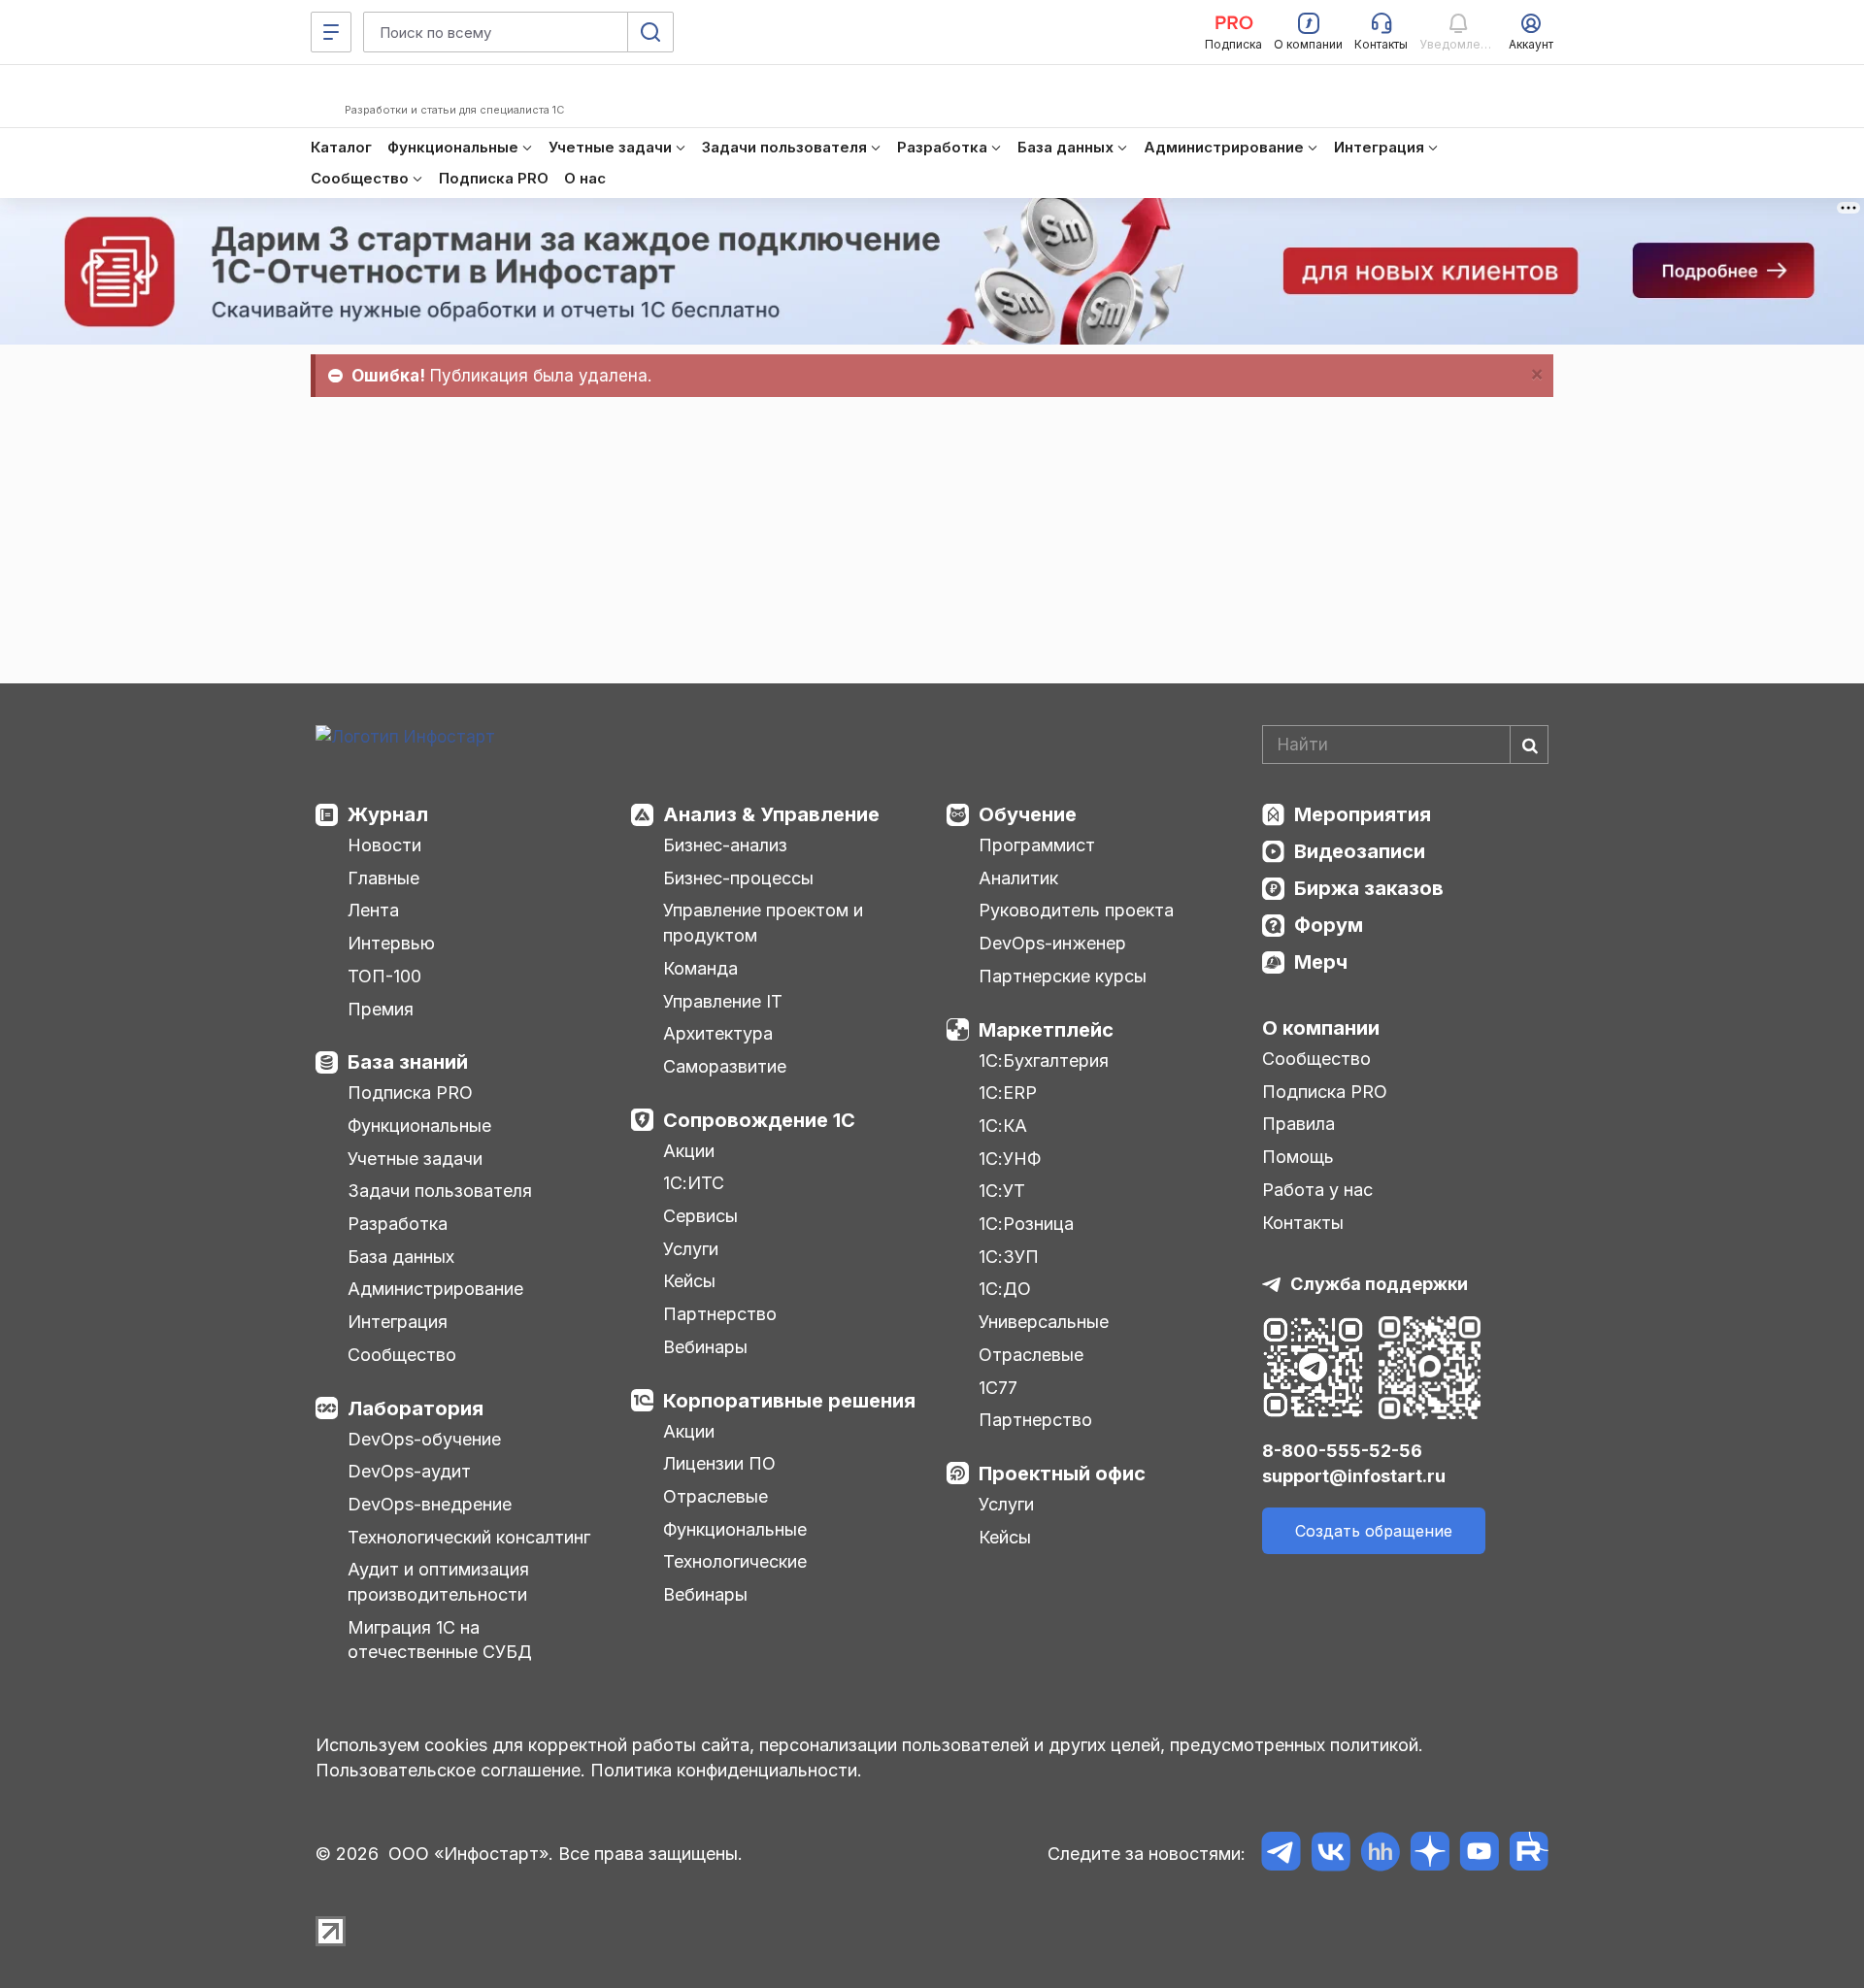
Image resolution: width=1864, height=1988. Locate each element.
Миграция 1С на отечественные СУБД (440, 1640)
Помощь (1298, 1157)
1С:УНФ (1010, 1159)
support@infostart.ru (1354, 1476)
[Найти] (1529, 745)
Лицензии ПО (719, 1463)
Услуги (691, 1249)
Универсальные (1044, 1322)
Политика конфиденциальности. (726, 1770)
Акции (689, 1151)
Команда (700, 968)
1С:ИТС (694, 1183)
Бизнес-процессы (738, 878)
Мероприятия (1363, 814)
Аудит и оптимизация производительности (438, 1582)
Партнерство (720, 1314)
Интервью (391, 943)
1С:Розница (1026, 1224)
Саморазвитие (725, 1066)
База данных (401, 1257)
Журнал (388, 814)
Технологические (735, 1561)
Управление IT (723, 1001)
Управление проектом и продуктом (763, 923)
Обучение (1028, 814)
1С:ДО (1005, 1289)
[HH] (1380, 1855)
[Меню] (331, 32)
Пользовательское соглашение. (450, 1770)
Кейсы (689, 1281)
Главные (383, 878)
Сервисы (700, 1216)
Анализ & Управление (771, 814)
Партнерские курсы (1063, 976)
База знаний (408, 1062)
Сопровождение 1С (759, 1120)
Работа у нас (1317, 1190)
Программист (1037, 845)
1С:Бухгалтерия (1044, 1060)
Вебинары (705, 1347)
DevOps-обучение (424, 1439)
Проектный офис (1062, 1474)
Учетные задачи (415, 1159)
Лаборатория (416, 1408)
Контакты (1303, 1223)
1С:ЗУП (1009, 1257)
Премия (381, 1009)
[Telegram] (1281, 1855)
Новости (384, 845)
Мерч (1321, 962)
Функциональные (419, 1126)
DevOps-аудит (409, 1471)
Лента (373, 910)
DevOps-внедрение (430, 1504)
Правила (1298, 1124)
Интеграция (398, 1322)
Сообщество (402, 1355)
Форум (1329, 925)
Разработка (398, 1224)
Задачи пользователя (440, 1191)
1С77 (998, 1388)
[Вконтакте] (1331, 1855)
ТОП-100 (384, 976)
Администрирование (435, 1289)
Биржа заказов (1369, 888)
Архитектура (718, 1033)
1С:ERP (1008, 1093)
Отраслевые (716, 1496)
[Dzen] (1430, 1855)
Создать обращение (1374, 1531)
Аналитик (1018, 878)
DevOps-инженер (1052, 943)
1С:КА (1003, 1126)
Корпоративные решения (789, 1401)
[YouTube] (1479, 1855)
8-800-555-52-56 (1342, 1451)
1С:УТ (1002, 1191)
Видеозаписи (1360, 851)
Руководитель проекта (1076, 910)
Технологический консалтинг (469, 1537)
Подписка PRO (410, 1093)
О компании (1321, 1028)
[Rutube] (1529, 1855)
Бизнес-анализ (725, 845)
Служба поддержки (1379, 1284)
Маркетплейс (1046, 1030)
